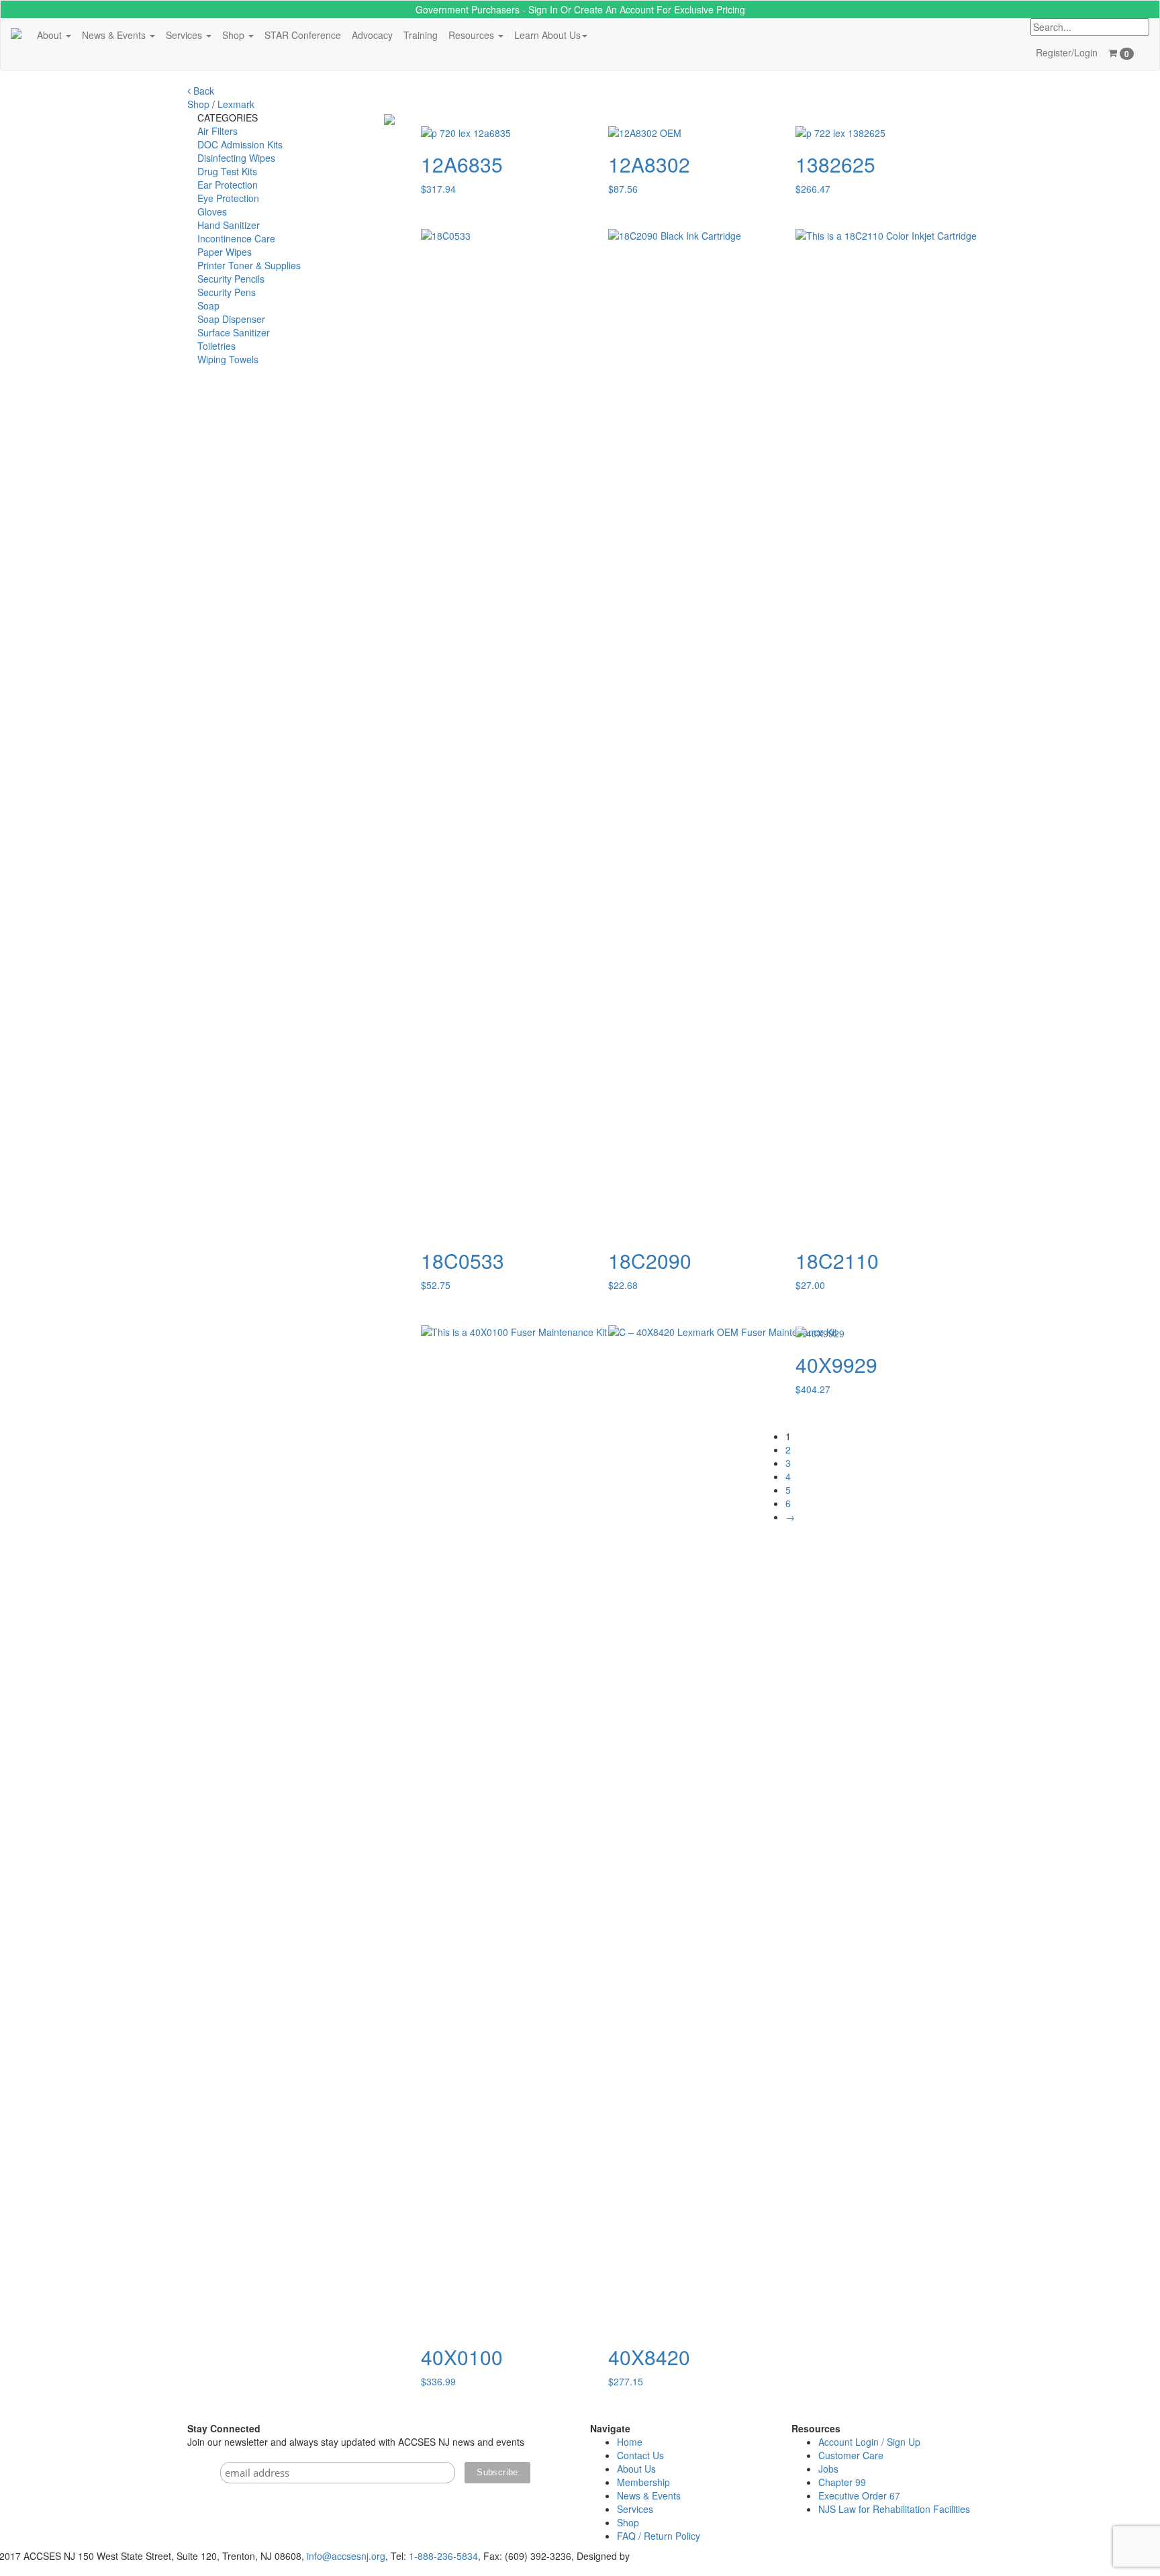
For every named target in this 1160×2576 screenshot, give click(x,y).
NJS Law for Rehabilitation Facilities (894, 2509)
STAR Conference (303, 35)
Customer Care (851, 2455)
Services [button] (185, 35)
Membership (643, 2482)
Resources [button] (473, 35)
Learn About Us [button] (547, 35)
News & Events (649, 2495)
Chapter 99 (842, 2482)
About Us (636, 2469)
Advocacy (372, 35)
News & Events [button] (115, 35)
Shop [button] (235, 35)
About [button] (51, 35)
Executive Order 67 (859, 2495)
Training (421, 35)
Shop (198, 104)
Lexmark (236, 104)
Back (202, 91)
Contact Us (640, 2455)
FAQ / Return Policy (659, 2536)
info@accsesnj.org (346, 2556)
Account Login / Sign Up (869, 2442)
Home (630, 2442)
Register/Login (1067, 52)
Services (635, 2509)
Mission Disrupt (665, 2556)
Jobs (828, 2469)
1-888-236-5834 (443, 2556)
